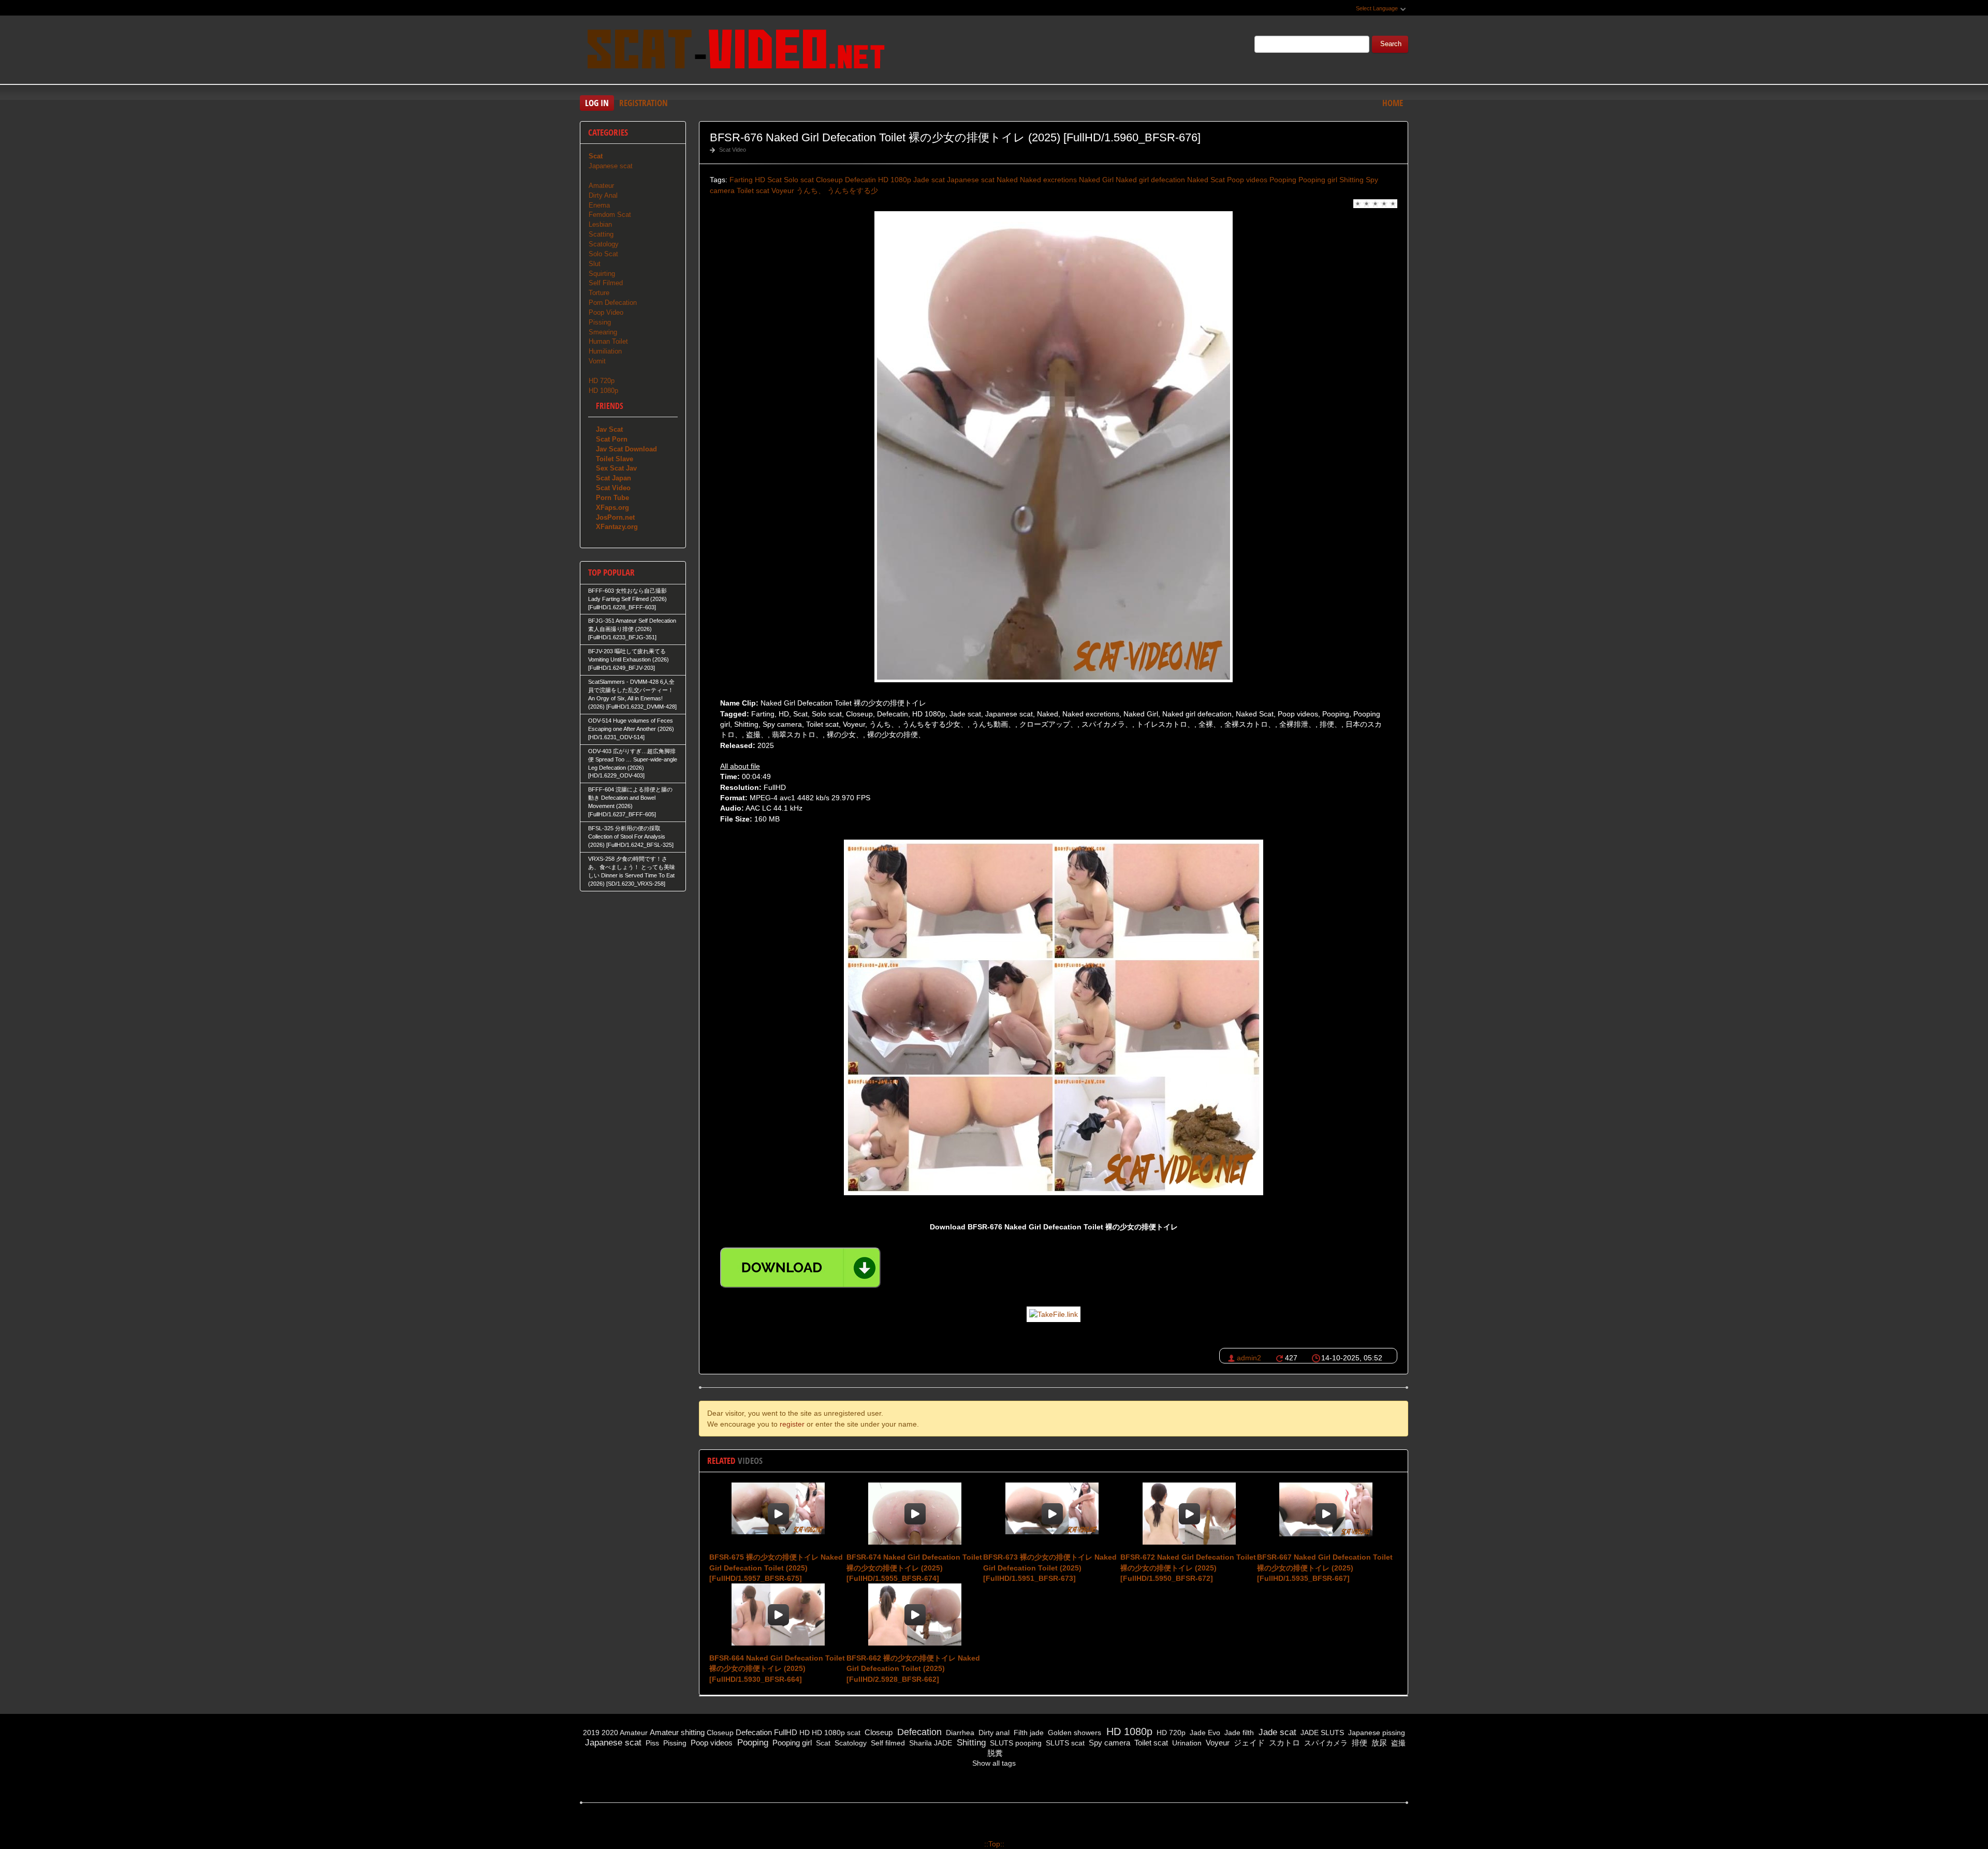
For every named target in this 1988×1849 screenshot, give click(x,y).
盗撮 (1397, 1743)
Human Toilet (608, 341)
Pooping (1283, 180)
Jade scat (929, 180)
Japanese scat (971, 180)
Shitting (1351, 180)
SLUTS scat (1064, 1743)
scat (854, 1733)
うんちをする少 (853, 190)
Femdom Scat (610, 215)
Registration (644, 103)
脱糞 (994, 1753)
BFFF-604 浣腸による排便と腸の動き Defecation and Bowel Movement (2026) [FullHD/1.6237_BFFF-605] (630, 802)
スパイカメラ (1325, 1743)
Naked (1007, 180)
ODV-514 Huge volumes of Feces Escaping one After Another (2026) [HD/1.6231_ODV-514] (631, 729)
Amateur (601, 186)
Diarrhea (959, 1733)
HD (760, 180)
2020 (610, 1733)
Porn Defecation (613, 303)
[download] (800, 1268)
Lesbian (600, 224)
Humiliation (605, 351)
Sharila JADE (930, 1743)
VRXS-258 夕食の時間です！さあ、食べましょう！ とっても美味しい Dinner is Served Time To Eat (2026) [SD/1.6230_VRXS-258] (632, 871)
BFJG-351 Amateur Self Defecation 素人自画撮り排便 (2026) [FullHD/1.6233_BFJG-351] (632, 629)
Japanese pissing (1376, 1733)
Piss (651, 1743)
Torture (599, 293)
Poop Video (606, 312)
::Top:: (994, 1844)
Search (1391, 44)
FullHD (786, 1732)
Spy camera (1108, 1743)
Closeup (829, 180)
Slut (595, 264)
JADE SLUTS (1321, 1733)
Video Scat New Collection (735, 51)
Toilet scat (753, 190)
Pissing (600, 322)
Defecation (754, 1732)
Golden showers (1073, 1733)
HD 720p (602, 381)
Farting (741, 180)
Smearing (603, 332)
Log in (597, 103)
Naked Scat (1206, 180)
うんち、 (811, 190)
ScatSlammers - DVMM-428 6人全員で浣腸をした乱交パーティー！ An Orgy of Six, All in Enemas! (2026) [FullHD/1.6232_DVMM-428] (632, 694)
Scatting (601, 234)
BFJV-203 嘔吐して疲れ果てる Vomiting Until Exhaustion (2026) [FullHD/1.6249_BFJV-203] (628, 659)
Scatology (604, 244)
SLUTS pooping (1015, 1743)
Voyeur (783, 190)
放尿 (1378, 1743)
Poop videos (1247, 180)
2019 (591, 1733)
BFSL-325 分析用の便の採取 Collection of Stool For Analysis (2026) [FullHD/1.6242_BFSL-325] (631, 837)
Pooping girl (1318, 180)
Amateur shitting (677, 1732)
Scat (774, 180)
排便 (1358, 1743)
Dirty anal (993, 1733)
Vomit (597, 361)
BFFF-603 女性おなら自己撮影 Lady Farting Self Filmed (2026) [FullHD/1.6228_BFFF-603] (627, 599)
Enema (599, 205)
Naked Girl (1096, 180)
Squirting (602, 274)
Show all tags (994, 1763)
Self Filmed (606, 283)
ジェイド (1248, 1743)
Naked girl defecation (1150, 180)
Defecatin (860, 180)
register (792, 1424)
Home (1393, 103)
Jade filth (1238, 1733)
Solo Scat (603, 254)
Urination (1186, 1743)
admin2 (1249, 1358)
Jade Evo (1204, 1733)
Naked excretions (1048, 180)
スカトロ (1283, 1743)
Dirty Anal (603, 195)
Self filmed (887, 1743)
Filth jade (1028, 1733)
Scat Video (733, 150)
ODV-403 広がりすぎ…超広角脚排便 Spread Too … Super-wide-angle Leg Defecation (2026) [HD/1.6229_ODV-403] (633, 764)
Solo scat (799, 180)
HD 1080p (895, 180)
